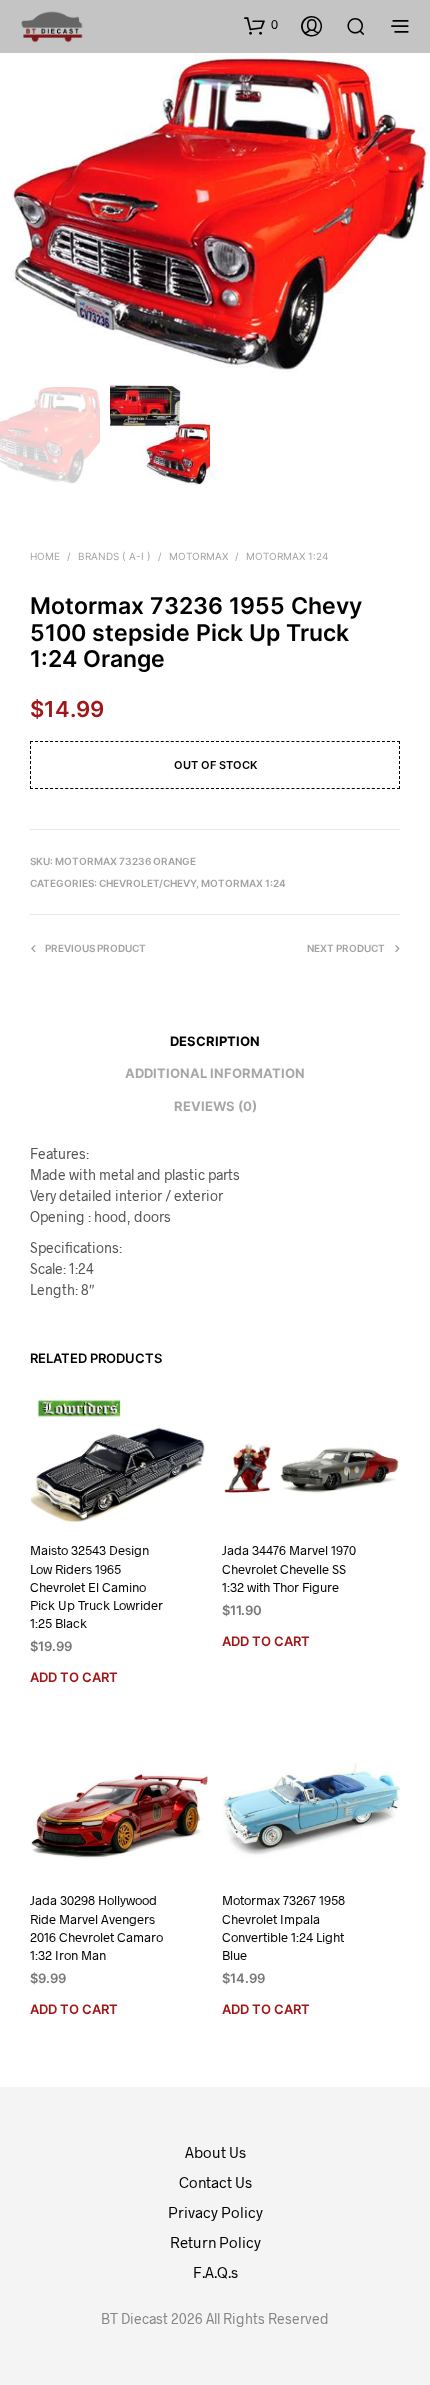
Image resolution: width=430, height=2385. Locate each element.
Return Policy (215, 2242)
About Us (215, 2152)
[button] (261, 25)
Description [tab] (215, 1041)
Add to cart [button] (74, 1677)
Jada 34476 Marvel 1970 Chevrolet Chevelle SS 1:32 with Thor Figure (289, 1569)
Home (45, 556)
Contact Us (215, 2182)
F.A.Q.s (215, 2272)
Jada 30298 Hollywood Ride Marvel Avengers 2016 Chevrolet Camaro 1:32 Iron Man (96, 1928)
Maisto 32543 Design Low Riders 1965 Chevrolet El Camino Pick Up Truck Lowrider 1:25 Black (96, 1587)
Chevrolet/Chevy (147, 883)
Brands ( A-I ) (114, 556)
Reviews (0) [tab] (215, 1106)
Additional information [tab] (215, 1073)
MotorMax (198, 556)
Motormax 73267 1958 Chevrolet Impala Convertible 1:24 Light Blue (283, 1928)
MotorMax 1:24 (287, 556)
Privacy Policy (215, 2212)
